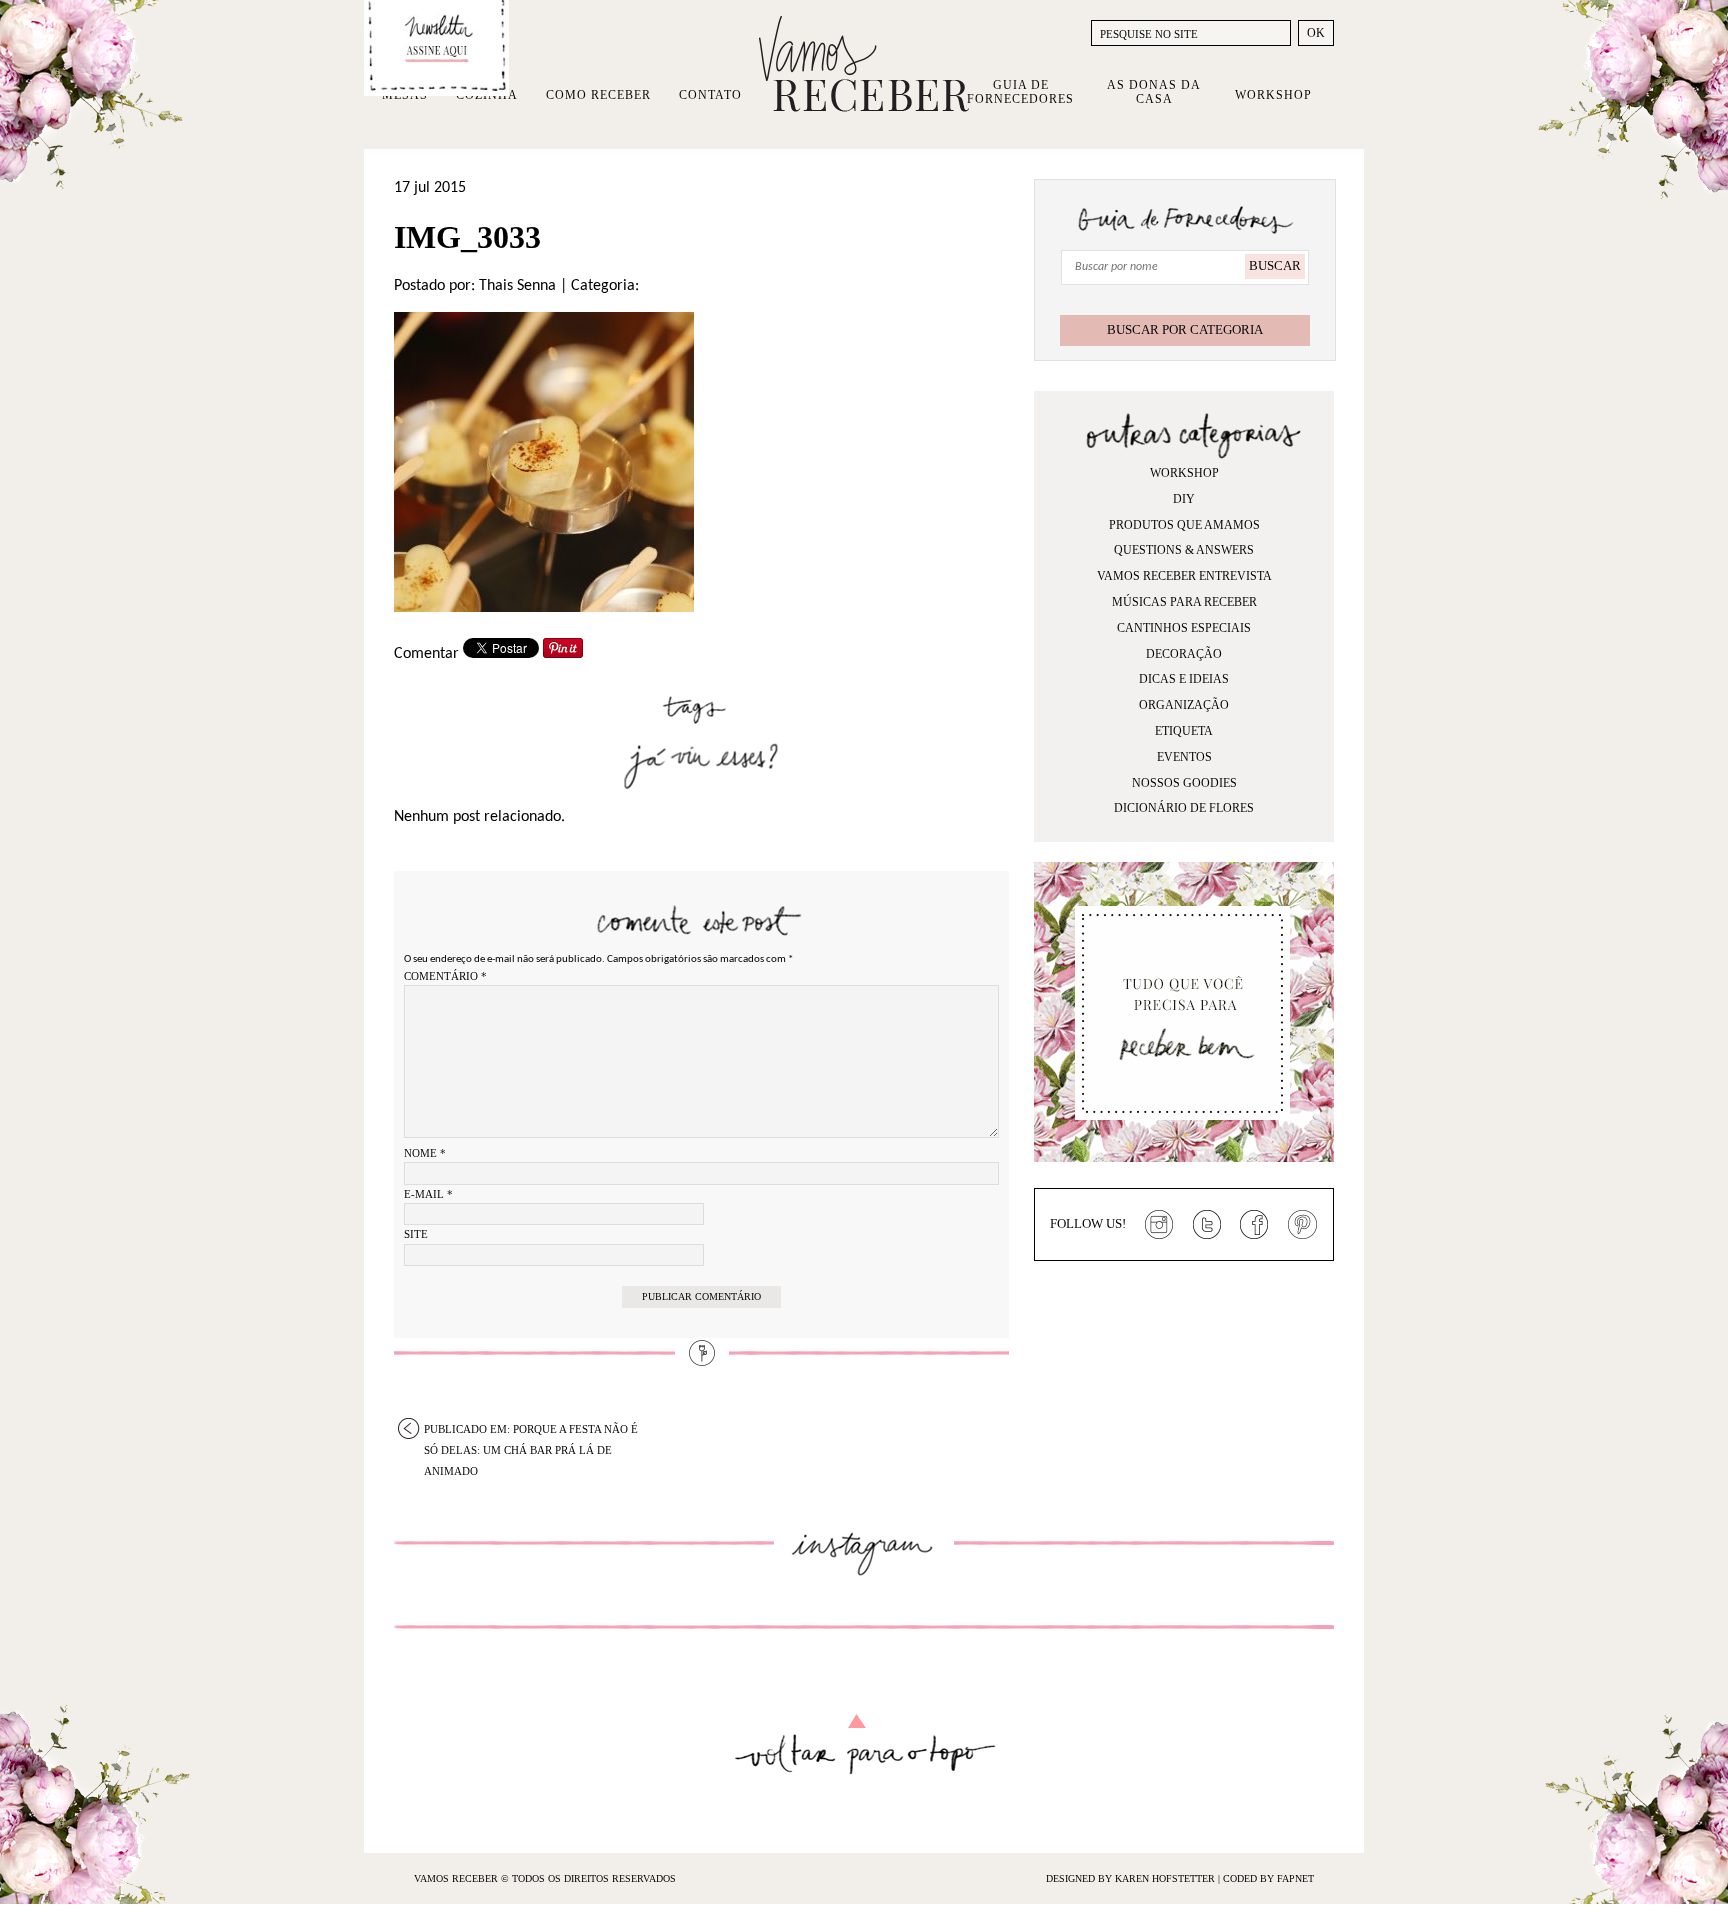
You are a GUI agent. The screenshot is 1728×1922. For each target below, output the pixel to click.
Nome (425, 1153)
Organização (1184, 705)
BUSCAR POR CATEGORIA (1185, 329)
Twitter (1207, 1225)
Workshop (1273, 95)
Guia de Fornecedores (1020, 92)
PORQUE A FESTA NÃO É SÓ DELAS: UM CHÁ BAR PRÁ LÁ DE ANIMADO (531, 1431)
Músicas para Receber (1184, 602)
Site (416, 1234)
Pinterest (1303, 1225)
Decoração (1184, 654)
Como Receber (598, 95)
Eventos (1184, 757)
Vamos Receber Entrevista (1184, 576)
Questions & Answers (1184, 550)
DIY (1184, 499)
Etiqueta (1184, 731)
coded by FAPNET (1268, 1878)
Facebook (1255, 1225)
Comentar (426, 654)
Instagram (1159, 1225)
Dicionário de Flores (1184, 808)
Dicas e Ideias (1184, 679)
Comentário (445, 976)
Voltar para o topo (864, 1744)
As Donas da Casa (1154, 92)
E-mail (428, 1194)
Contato (710, 95)
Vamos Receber (864, 64)
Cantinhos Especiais (1184, 628)
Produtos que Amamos (1184, 525)
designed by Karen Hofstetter (1132, 1878)
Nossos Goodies (1184, 783)
